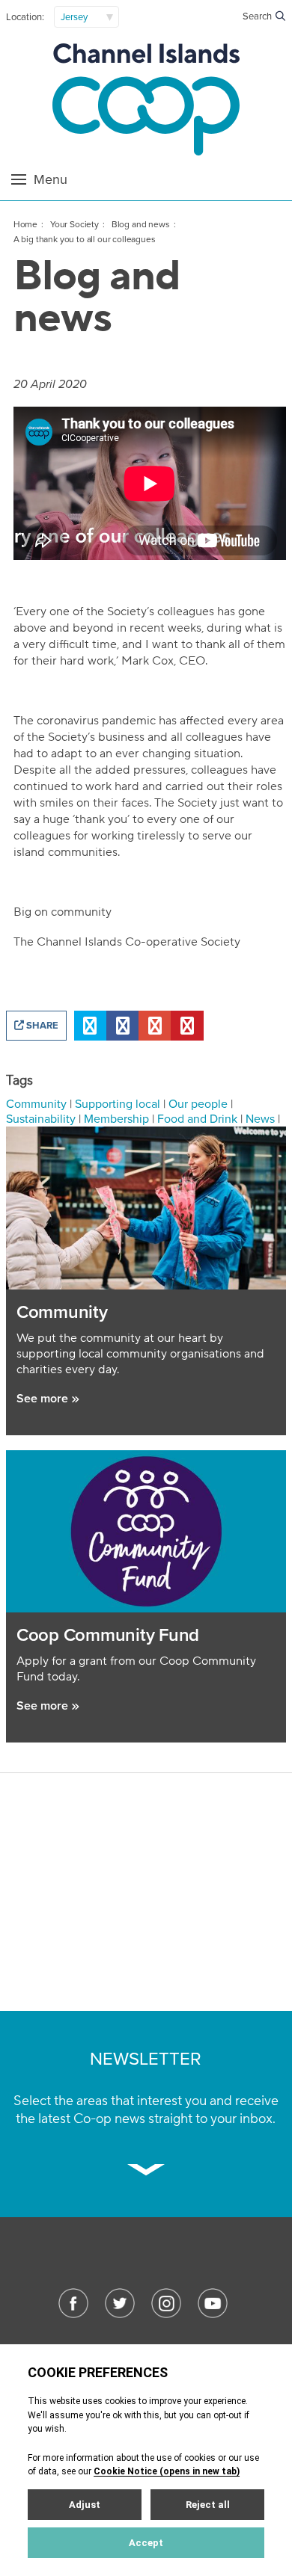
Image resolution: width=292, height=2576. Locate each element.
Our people (198, 1104)
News (260, 1119)
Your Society (74, 224)
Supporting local (118, 1104)
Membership (116, 1119)
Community (36, 1104)
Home (25, 224)
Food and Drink (197, 1119)
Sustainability (41, 1119)
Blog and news (141, 224)
